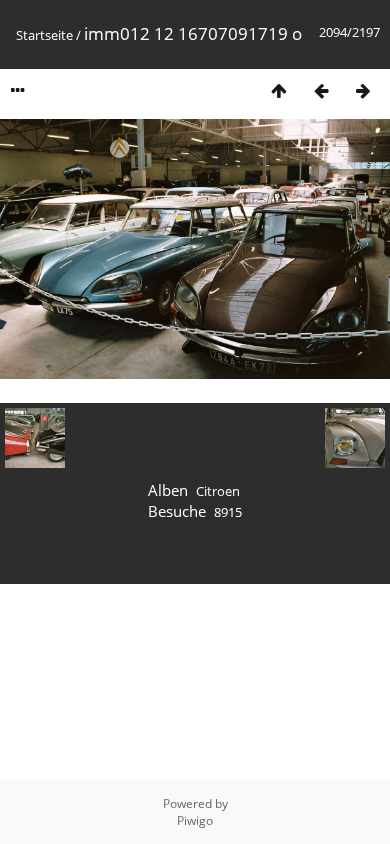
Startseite (44, 35)
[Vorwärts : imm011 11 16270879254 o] (363, 90)
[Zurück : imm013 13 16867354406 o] (321, 90)
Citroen (218, 491)
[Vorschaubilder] (279, 90)
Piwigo (195, 820)
